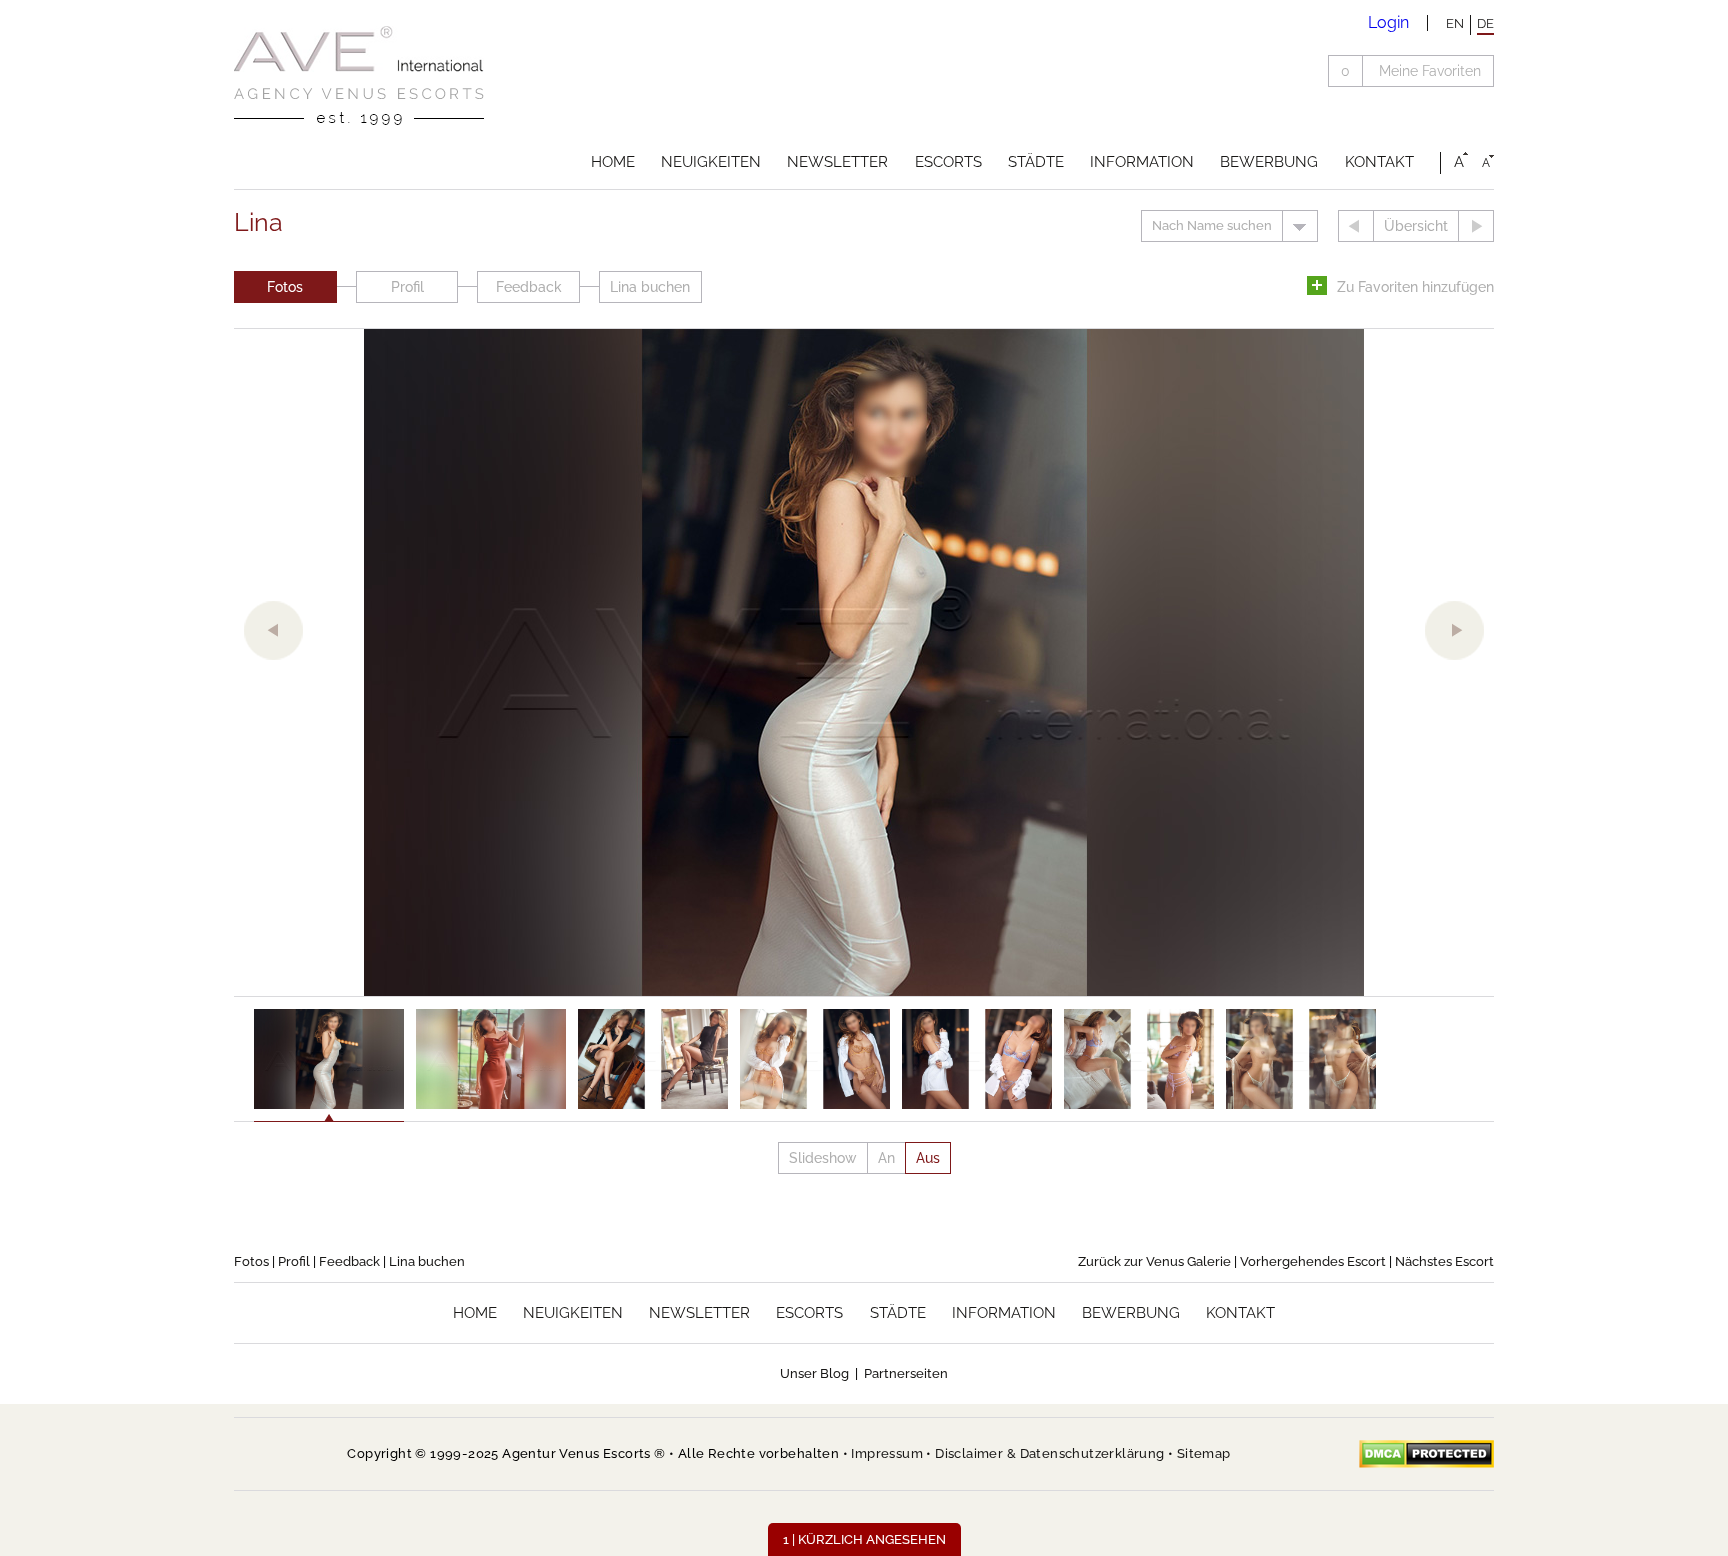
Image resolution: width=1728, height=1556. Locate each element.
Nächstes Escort (1444, 1261)
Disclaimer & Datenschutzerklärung (1049, 1453)
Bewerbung (1269, 162)
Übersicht (1416, 226)
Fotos (285, 287)
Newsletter (837, 162)
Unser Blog (814, 1373)
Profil (407, 287)
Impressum (887, 1453)
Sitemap (1204, 1453)
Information (1142, 162)
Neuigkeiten (711, 162)
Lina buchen (650, 287)
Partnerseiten (906, 1373)
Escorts (948, 162)
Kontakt (1379, 162)
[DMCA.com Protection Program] (1426, 1454)
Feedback (529, 287)
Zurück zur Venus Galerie (1154, 1261)
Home (613, 162)
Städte (1036, 162)
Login (1388, 22)
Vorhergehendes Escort (1313, 1261)
